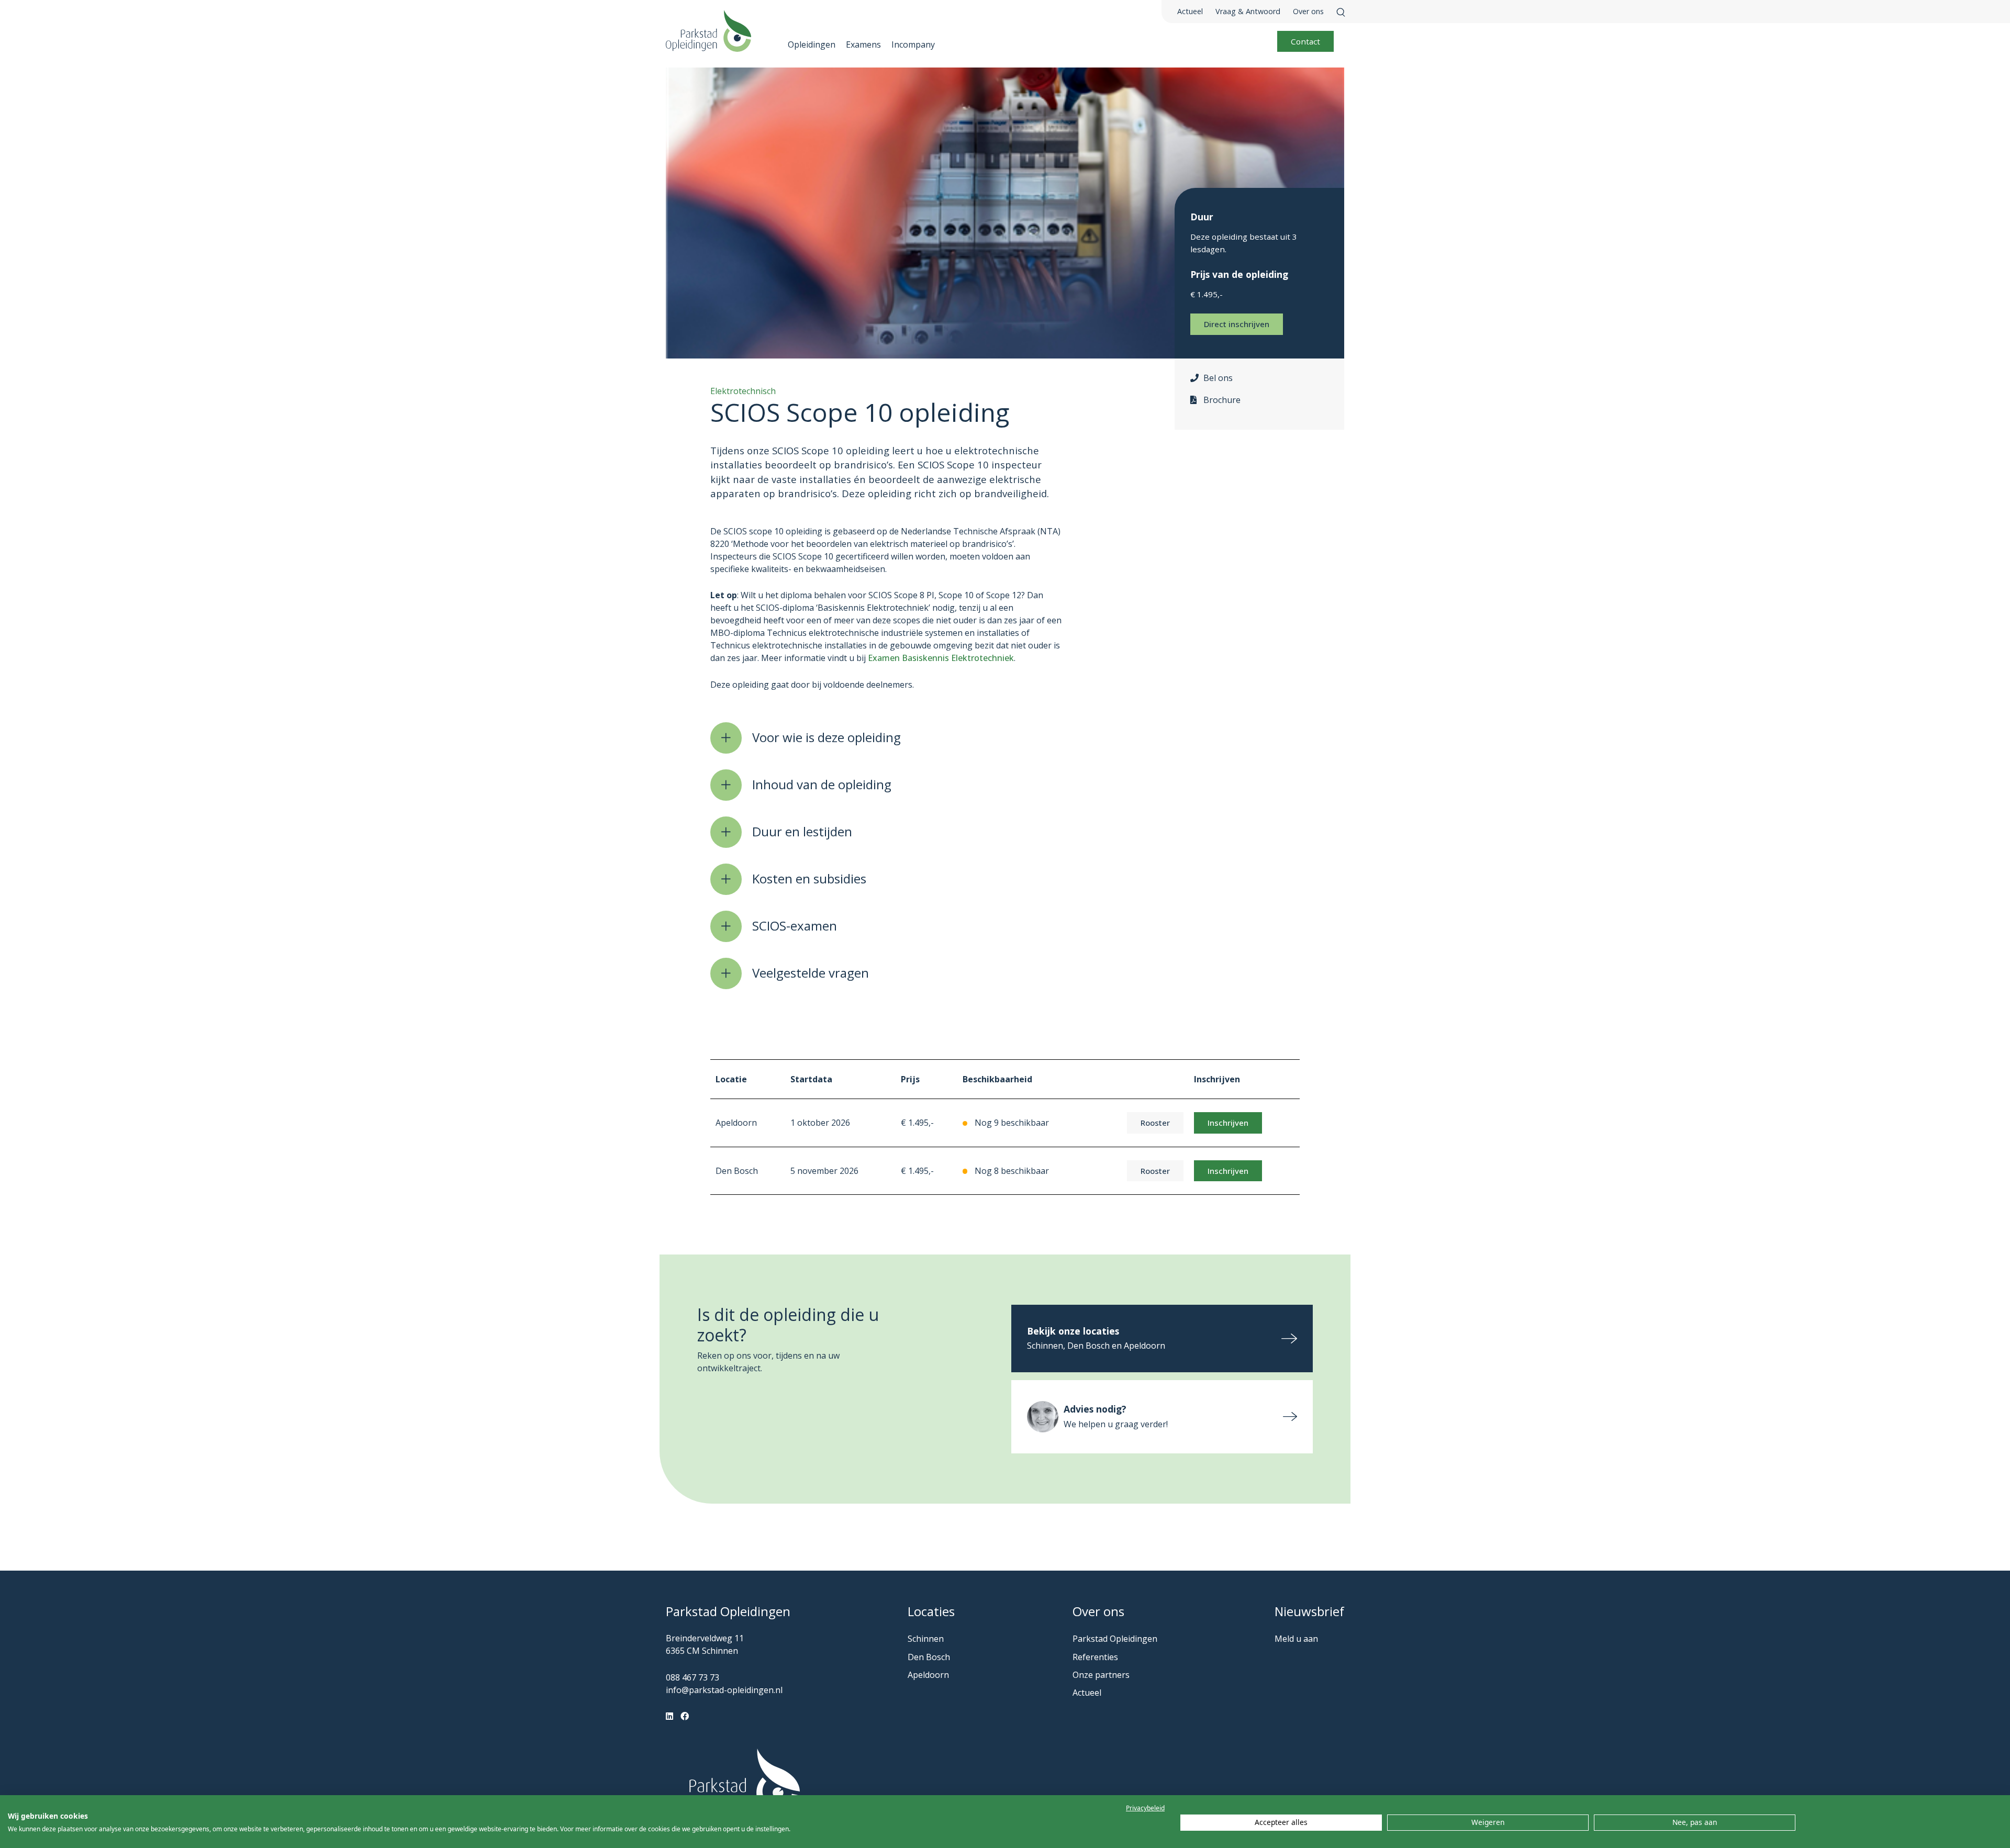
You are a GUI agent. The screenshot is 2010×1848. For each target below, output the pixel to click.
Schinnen (926, 1639)
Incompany (913, 44)
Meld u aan (1296, 1639)
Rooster (1155, 1123)
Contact (1305, 41)
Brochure (1222, 400)
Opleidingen (812, 44)
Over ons (1308, 11)
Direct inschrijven (1237, 324)
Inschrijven (1228, 1123)
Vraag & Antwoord (1248, 11)
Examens (863, 44)
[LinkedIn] (669, 1716)
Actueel (1190, 11)
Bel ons (1218, 378)
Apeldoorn (928, 1675)
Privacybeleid (1145, 1808)
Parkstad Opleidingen (1115, 1639)
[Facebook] (685, 1716)
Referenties (1095, 1657)
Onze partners (1101, 1675)
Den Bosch (929, 1657)
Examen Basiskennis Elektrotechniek (941, 658)
